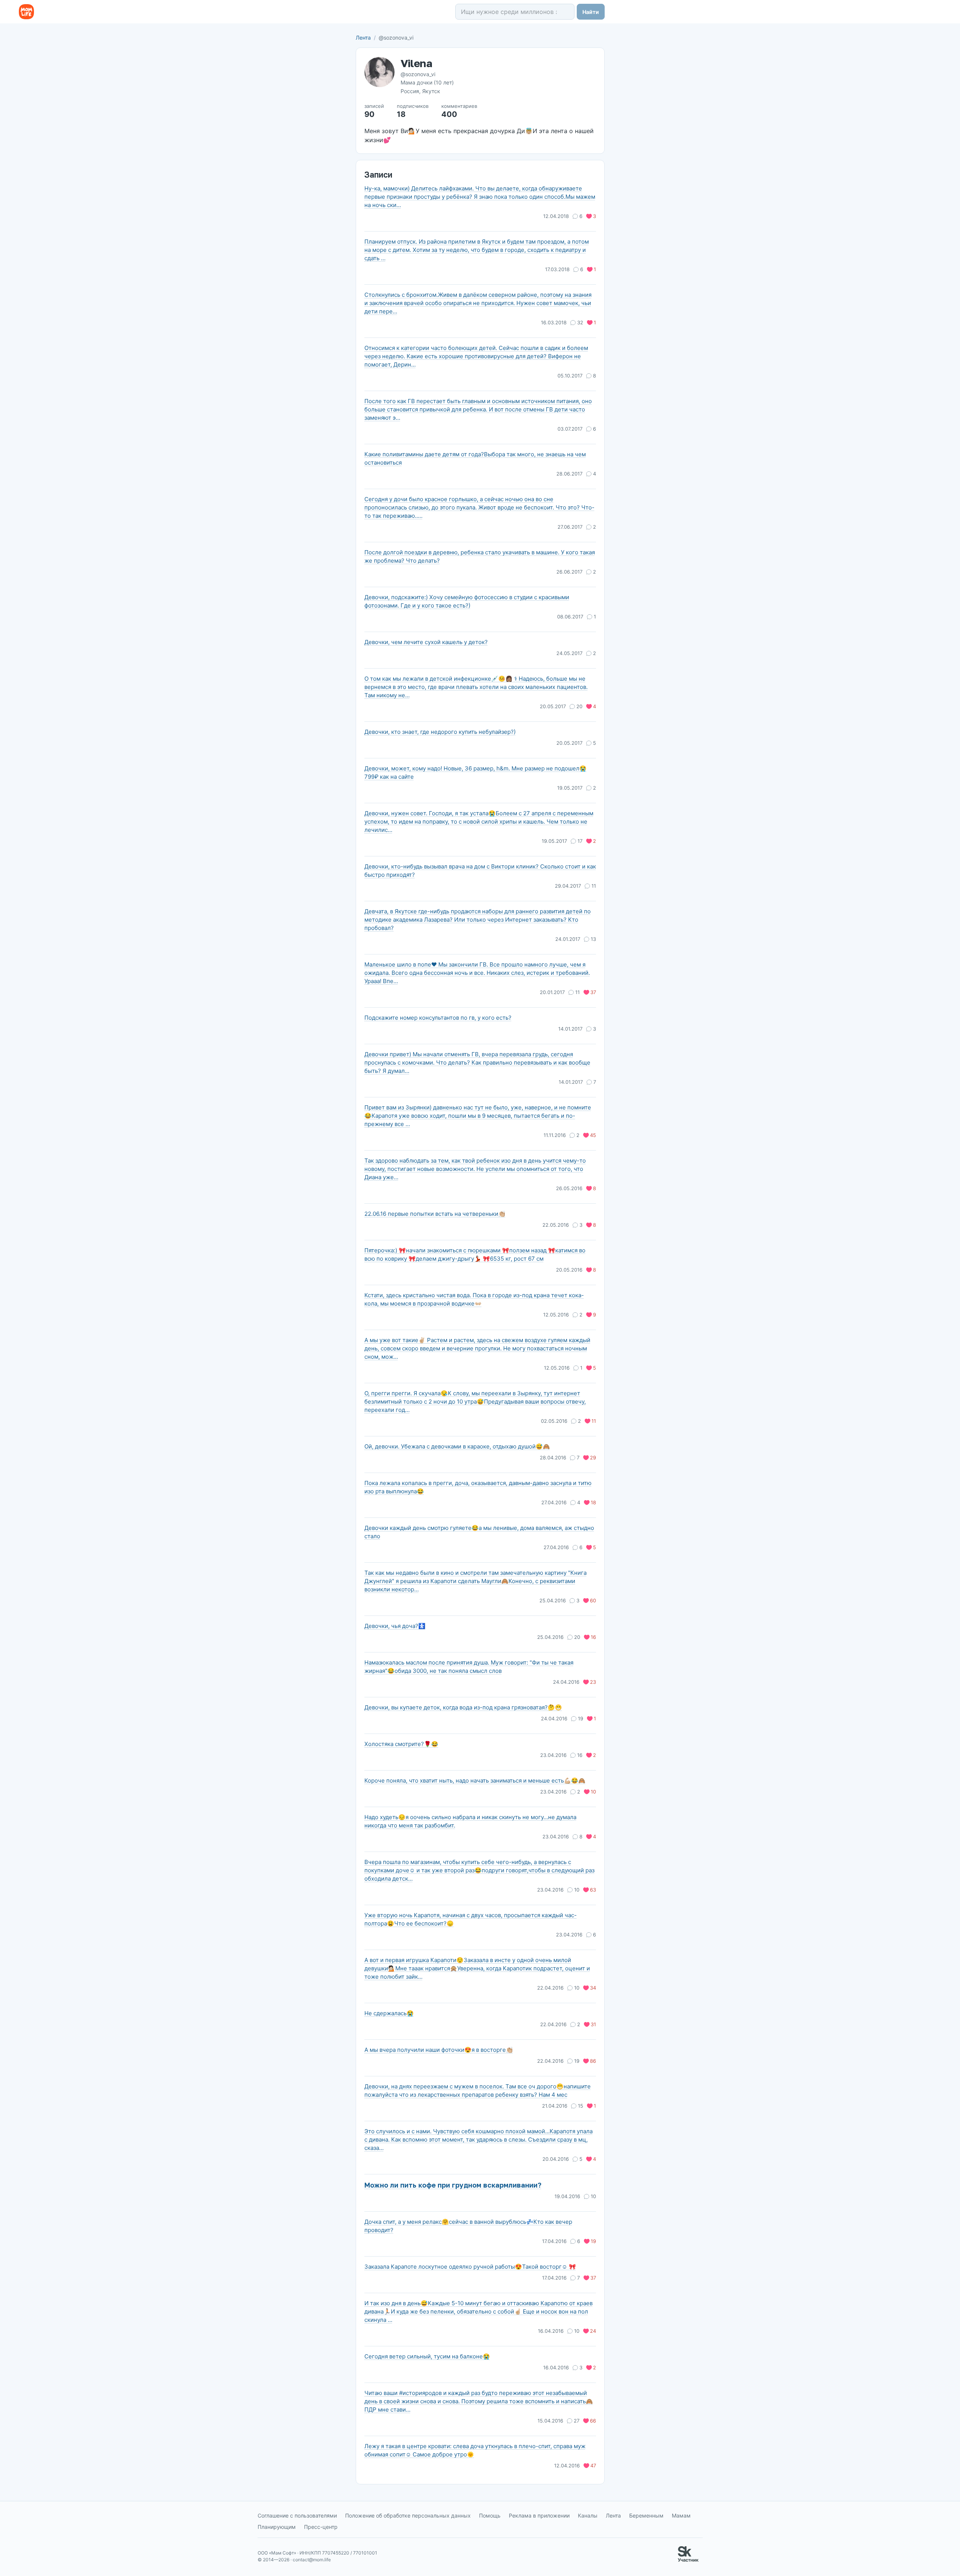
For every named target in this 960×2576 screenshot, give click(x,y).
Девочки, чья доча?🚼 (395, 1626)
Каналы (588, 2515)
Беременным (646, 2515)
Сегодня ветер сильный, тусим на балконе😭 (427, 2356)
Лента (363, 38)
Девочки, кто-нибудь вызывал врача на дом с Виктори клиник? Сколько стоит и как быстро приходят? (480, 871)
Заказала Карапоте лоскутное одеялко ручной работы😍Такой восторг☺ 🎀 (470, 2267)
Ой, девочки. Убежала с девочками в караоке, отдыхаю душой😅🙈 (457, 1446)
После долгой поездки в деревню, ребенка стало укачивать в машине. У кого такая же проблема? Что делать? (480, 556)
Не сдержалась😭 (389, 2013)
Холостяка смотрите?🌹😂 (401, 1744)
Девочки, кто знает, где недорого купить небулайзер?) (440, 732)
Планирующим (277, 2527)
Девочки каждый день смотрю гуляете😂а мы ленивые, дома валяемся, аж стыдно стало (479, 1532)
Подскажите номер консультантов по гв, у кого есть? (438, 1018)
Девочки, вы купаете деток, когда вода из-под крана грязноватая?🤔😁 (463, 1707)
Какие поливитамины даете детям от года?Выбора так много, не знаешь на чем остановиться (475, 458)
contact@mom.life (312, 2560)
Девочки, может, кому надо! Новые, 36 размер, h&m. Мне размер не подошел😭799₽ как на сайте (475, 772)
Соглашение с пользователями (297, 2515)
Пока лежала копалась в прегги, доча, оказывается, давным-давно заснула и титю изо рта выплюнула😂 (478, 1487)
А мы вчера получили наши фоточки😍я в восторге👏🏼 (439, 2050)
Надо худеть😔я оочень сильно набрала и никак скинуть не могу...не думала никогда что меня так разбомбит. (470, 1821)
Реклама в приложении (539, 2515)
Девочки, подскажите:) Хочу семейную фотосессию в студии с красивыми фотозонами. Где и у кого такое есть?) (467, 601)
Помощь (490, 2515)
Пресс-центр (321, 2527)
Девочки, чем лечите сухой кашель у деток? (426, 642)
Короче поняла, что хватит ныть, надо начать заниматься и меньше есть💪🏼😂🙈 (475, 1780)
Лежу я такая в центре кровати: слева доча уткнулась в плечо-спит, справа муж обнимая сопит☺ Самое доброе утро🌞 (475, 2450)
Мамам (681, 2515)
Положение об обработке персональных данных (408, 2515)
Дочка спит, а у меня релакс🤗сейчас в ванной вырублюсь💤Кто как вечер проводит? (468, 2226)
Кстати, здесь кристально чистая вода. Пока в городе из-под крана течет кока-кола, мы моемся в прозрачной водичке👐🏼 (474, 1299)
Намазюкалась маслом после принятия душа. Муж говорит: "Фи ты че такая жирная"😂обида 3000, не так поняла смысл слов (469, 1667)
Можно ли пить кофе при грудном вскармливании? (453, 2185)
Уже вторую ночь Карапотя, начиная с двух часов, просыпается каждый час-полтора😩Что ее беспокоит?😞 (471, 1919)
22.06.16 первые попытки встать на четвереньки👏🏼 (435, 1214)
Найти (591, 12)
